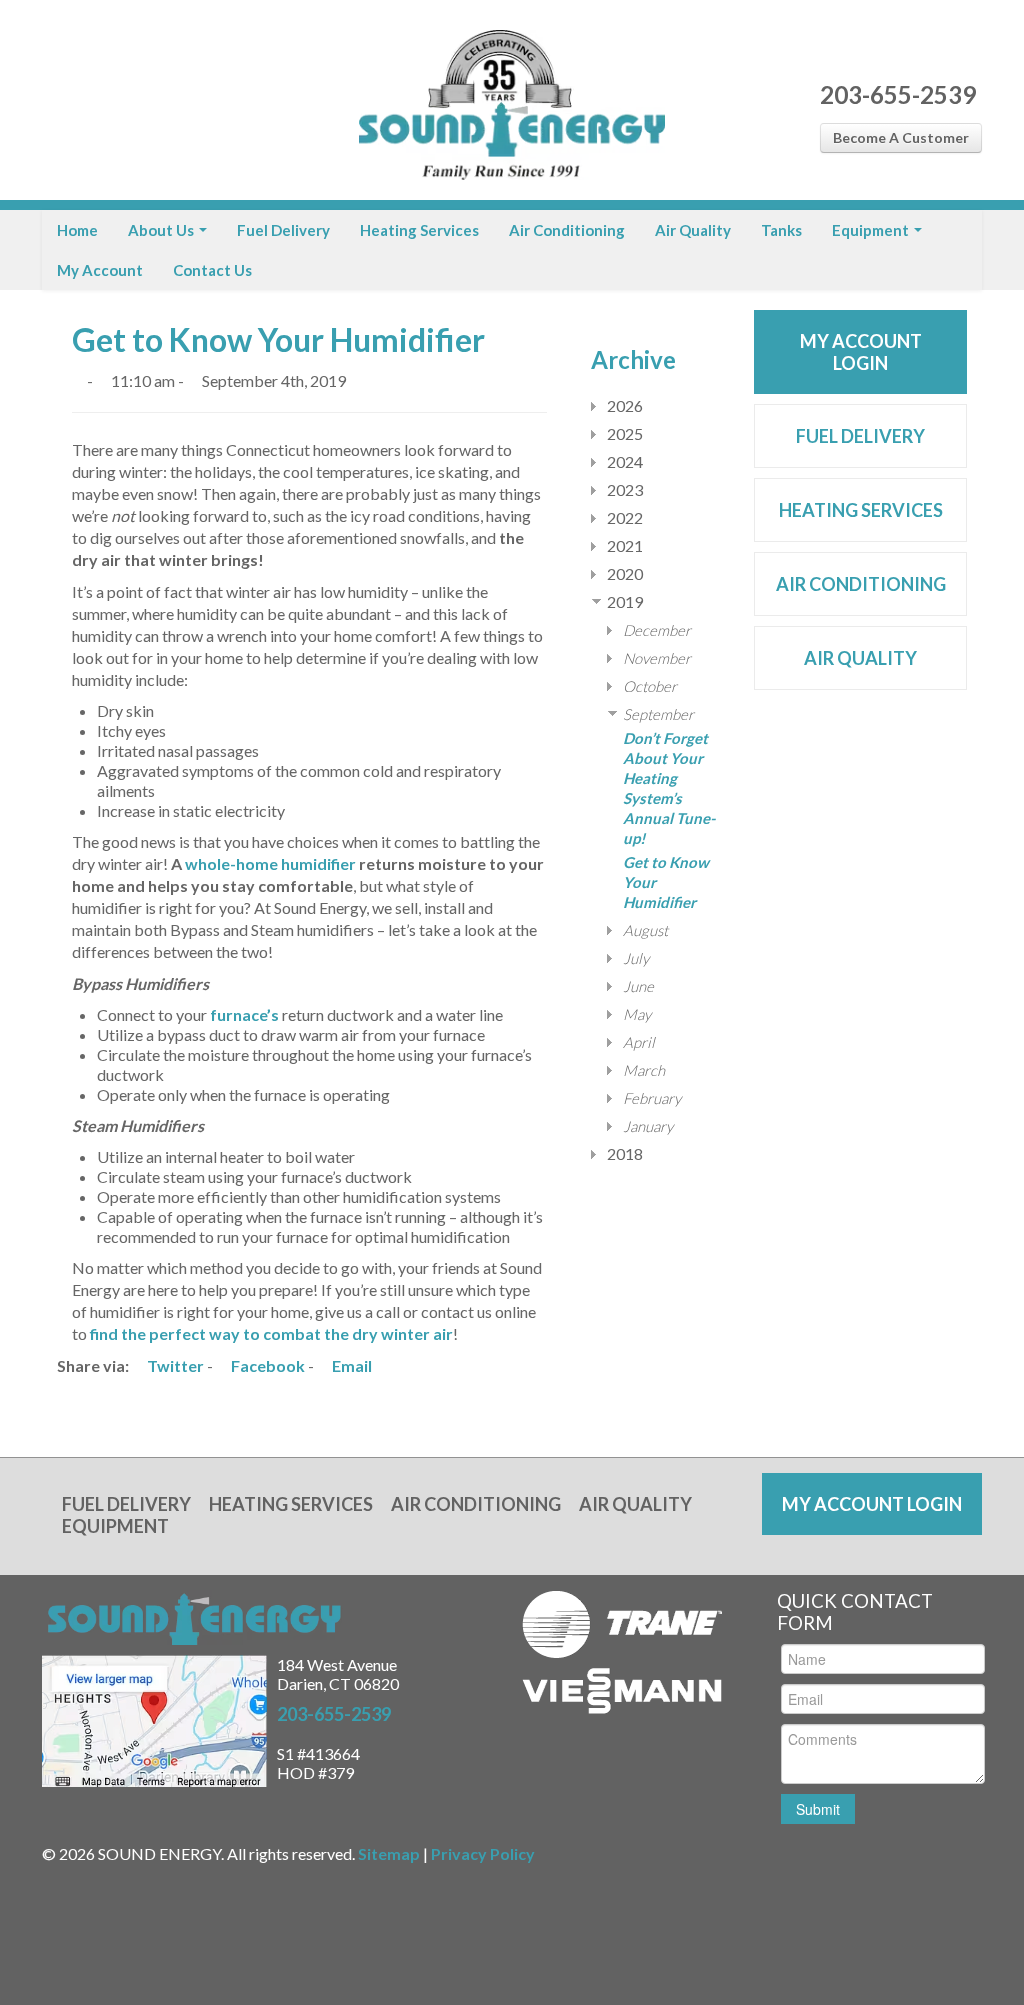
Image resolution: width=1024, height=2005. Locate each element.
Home (77, 230)
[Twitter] (94, 100)
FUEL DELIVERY (860, 436)
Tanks (781, 230)
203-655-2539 (898, 94)
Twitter (174, 1365)
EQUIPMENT (115, 1526)
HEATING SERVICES (861, 510)
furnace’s (244, 1014)
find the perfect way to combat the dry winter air (271, 1333)
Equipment (872, 230)
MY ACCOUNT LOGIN (861, 352)
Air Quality (693, 230)
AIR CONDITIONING (861, 584)
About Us (162, 230)
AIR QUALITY (860, 658)
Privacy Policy (483, 1853)
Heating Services (419, 230)
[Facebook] (59, 100)
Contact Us (212, 270)
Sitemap (389, 1853)
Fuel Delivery (283, 230)
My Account (100, 270)
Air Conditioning (567, 230)
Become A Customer (901, 137)
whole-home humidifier (270, 863)
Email (350, 1365)
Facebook (266, 1365)
